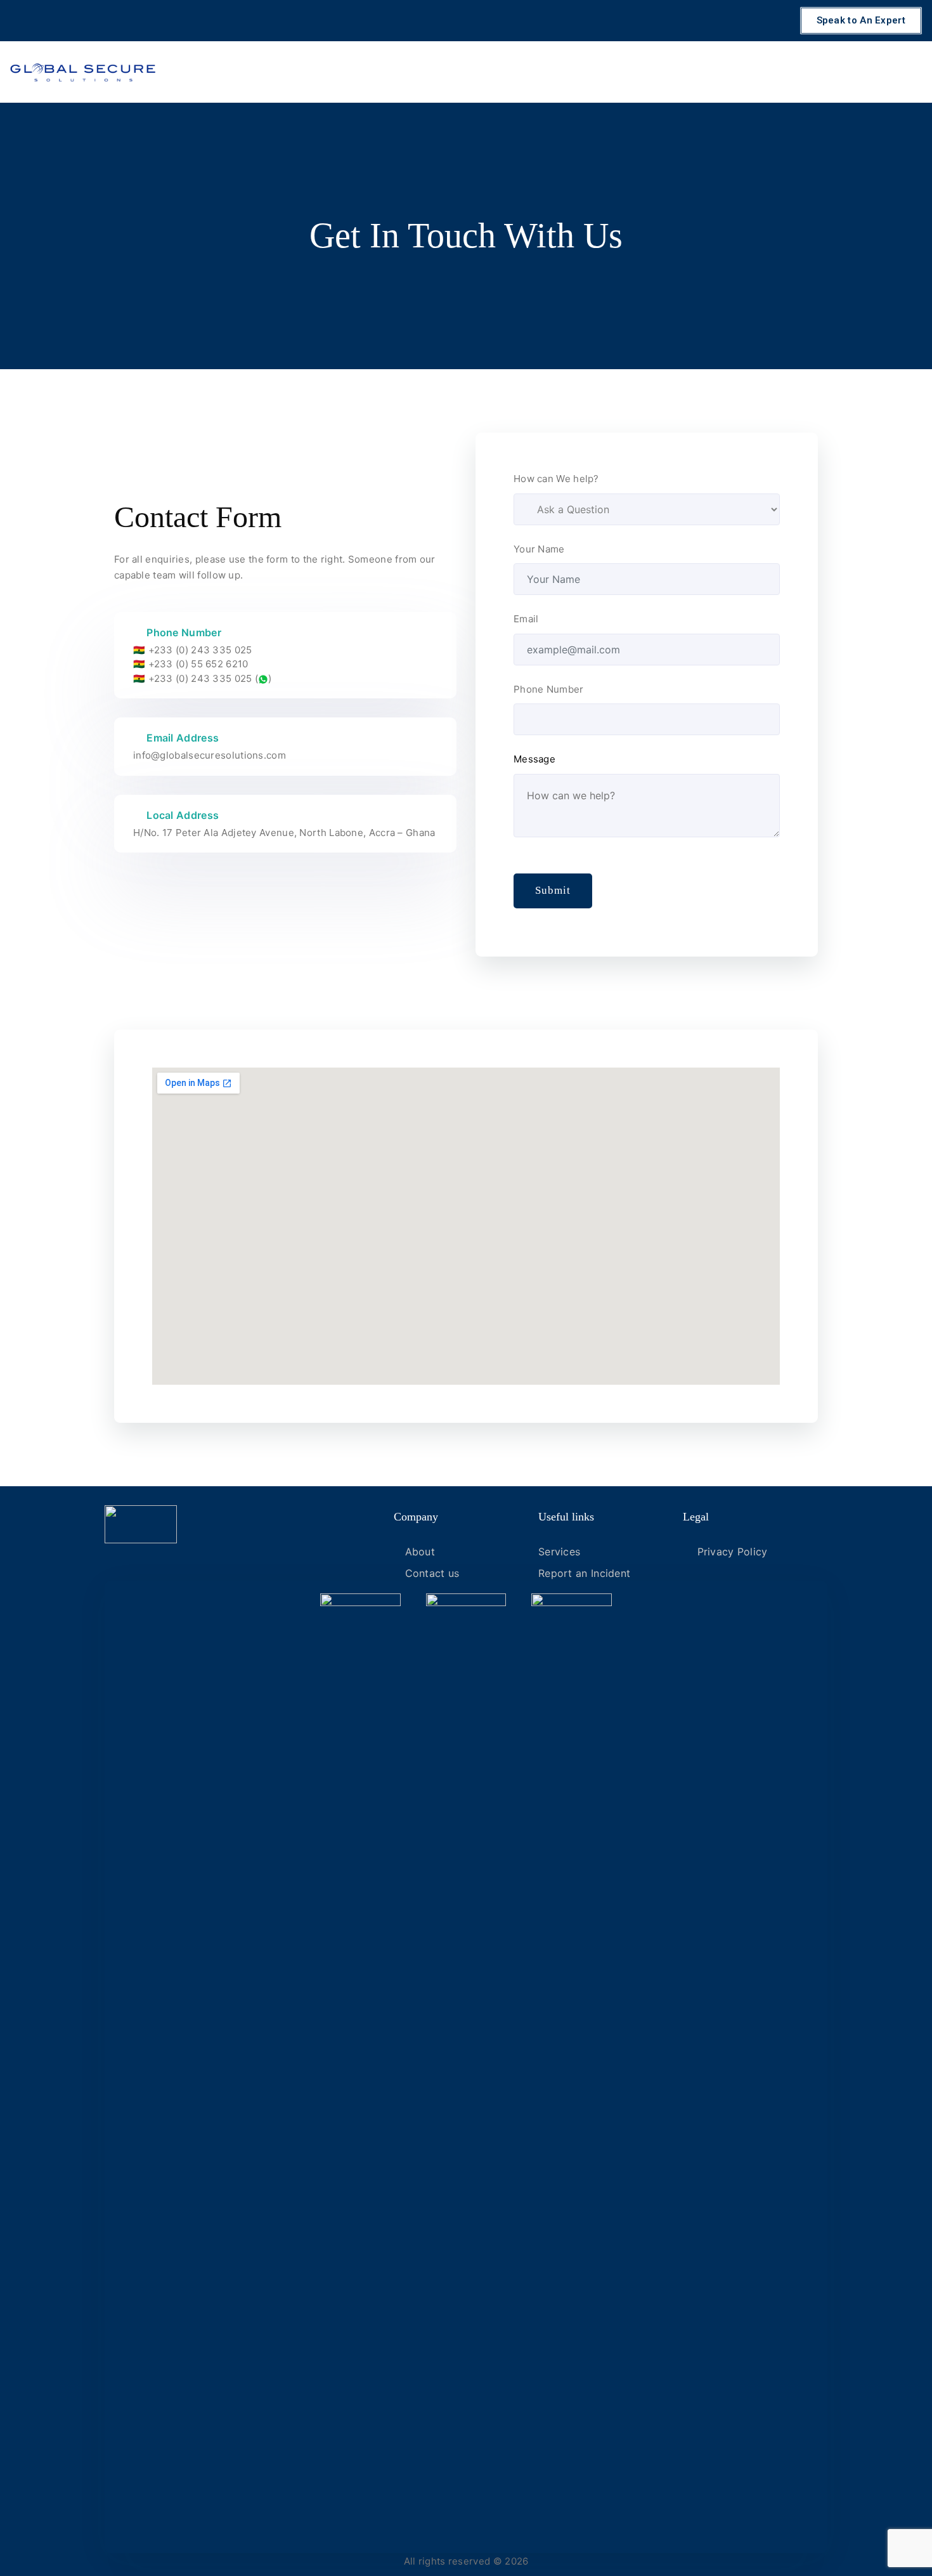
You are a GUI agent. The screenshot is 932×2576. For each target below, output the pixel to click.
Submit (553, 890)
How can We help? (556, 479)
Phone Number (549, 689)
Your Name (539, 549)
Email (526, 619)
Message (534, 759)
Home (441, 71)
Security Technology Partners (729, 71)
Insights (835, 71)
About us (892, 71)
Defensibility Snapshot (527, 71)
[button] (861, 21)
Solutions (620, 71)
